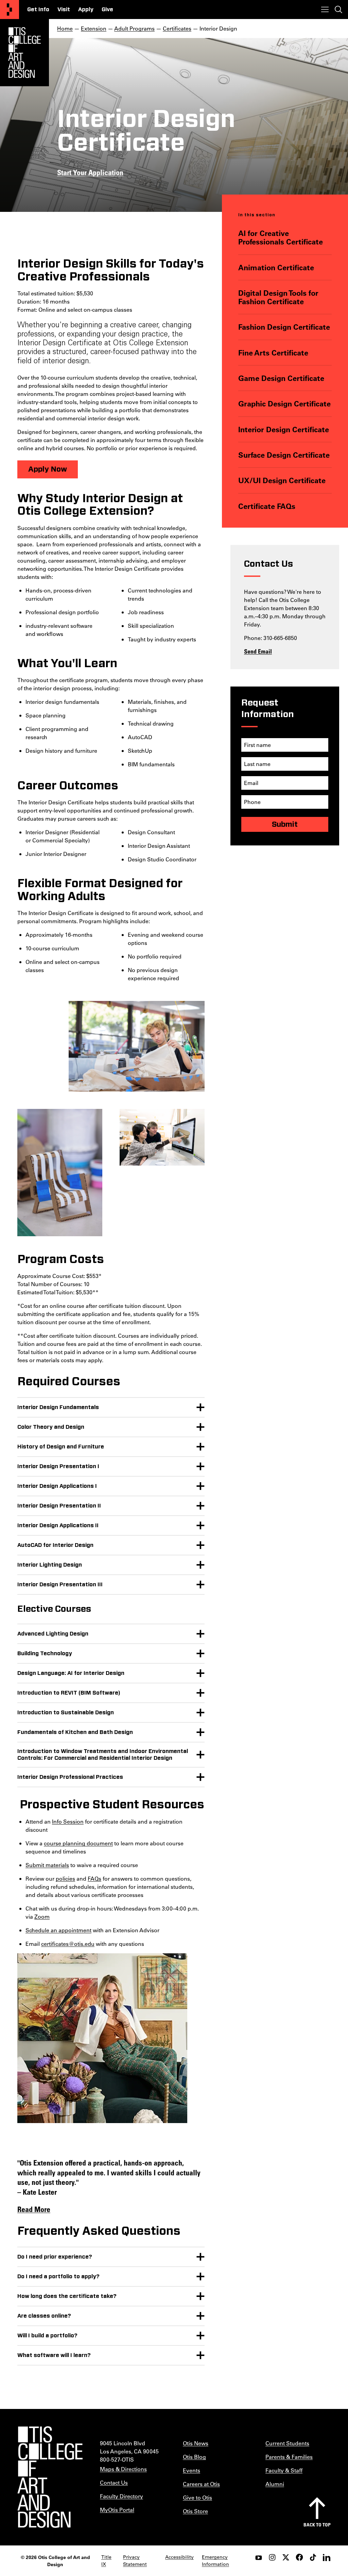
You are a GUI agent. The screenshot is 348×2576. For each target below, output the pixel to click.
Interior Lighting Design (50, 1565)
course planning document (78, 1843)
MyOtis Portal (117, 2510)
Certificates (177, 28)
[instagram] (272, 2557)
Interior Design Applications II (58, 1525)
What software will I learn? (54, 2355)
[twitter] (286, 2557)
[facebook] (299, 2557)
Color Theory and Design (51, 1427)
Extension (94, 28)
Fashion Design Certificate (284, 327)
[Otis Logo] (24, 53)
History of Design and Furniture (61, 1447)
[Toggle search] (338, 10)
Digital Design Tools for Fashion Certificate (278, 297)
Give (107, 10)
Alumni (275, 2484)
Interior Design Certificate (284, 429)
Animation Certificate (276, 267)
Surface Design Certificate (284, 455)
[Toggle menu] (325, 10)
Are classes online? (44, 2316)
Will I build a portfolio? (47, 2336)
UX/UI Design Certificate (282, 480)
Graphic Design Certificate (284, 404)
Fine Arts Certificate (273, 353)
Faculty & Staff (284, 2470)
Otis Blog (194, 2457)
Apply (86, 10)
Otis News (196, 2443)
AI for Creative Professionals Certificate (281, 237)
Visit (64, 10)
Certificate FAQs (267, 506)
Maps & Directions (123, 2469)
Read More (34, 2209)
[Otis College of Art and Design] (10, 10)
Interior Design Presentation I (58, 1466)
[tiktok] (313, 2557)
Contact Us (114, 2482)
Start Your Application (90, 172)
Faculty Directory (121, 2496)
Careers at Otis (201, 2484)
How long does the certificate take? (67, 2296)
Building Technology (45, 1654)
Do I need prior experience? (55, 2257)
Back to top (317, 2525)
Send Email (258, 651)
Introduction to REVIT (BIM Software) (69, 1693)
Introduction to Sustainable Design (66, 1713)
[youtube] (259, 2557)
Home (65, 28)
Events (192, 2470)
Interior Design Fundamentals (58, 1407)
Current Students (287, 2443)
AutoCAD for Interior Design (55, 1545)
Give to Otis (197, 2497)
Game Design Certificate (281, 378)
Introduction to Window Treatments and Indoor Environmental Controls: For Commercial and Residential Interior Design (103, 1755)
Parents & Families (289, 2457)
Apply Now (48, 469)
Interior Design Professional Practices (70, 1777)
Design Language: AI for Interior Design (71, 1673)
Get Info (38, 10)
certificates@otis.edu (68, 1944)
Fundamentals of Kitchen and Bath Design (75, 1732)
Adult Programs (134, 28)
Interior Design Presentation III (60, 1585)
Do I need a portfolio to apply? (58, 2277)
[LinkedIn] (327, 2557)
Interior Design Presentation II (59, 1506)
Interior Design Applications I (57, 1486)
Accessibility (179, 2557)
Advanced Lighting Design (53, 1634)
